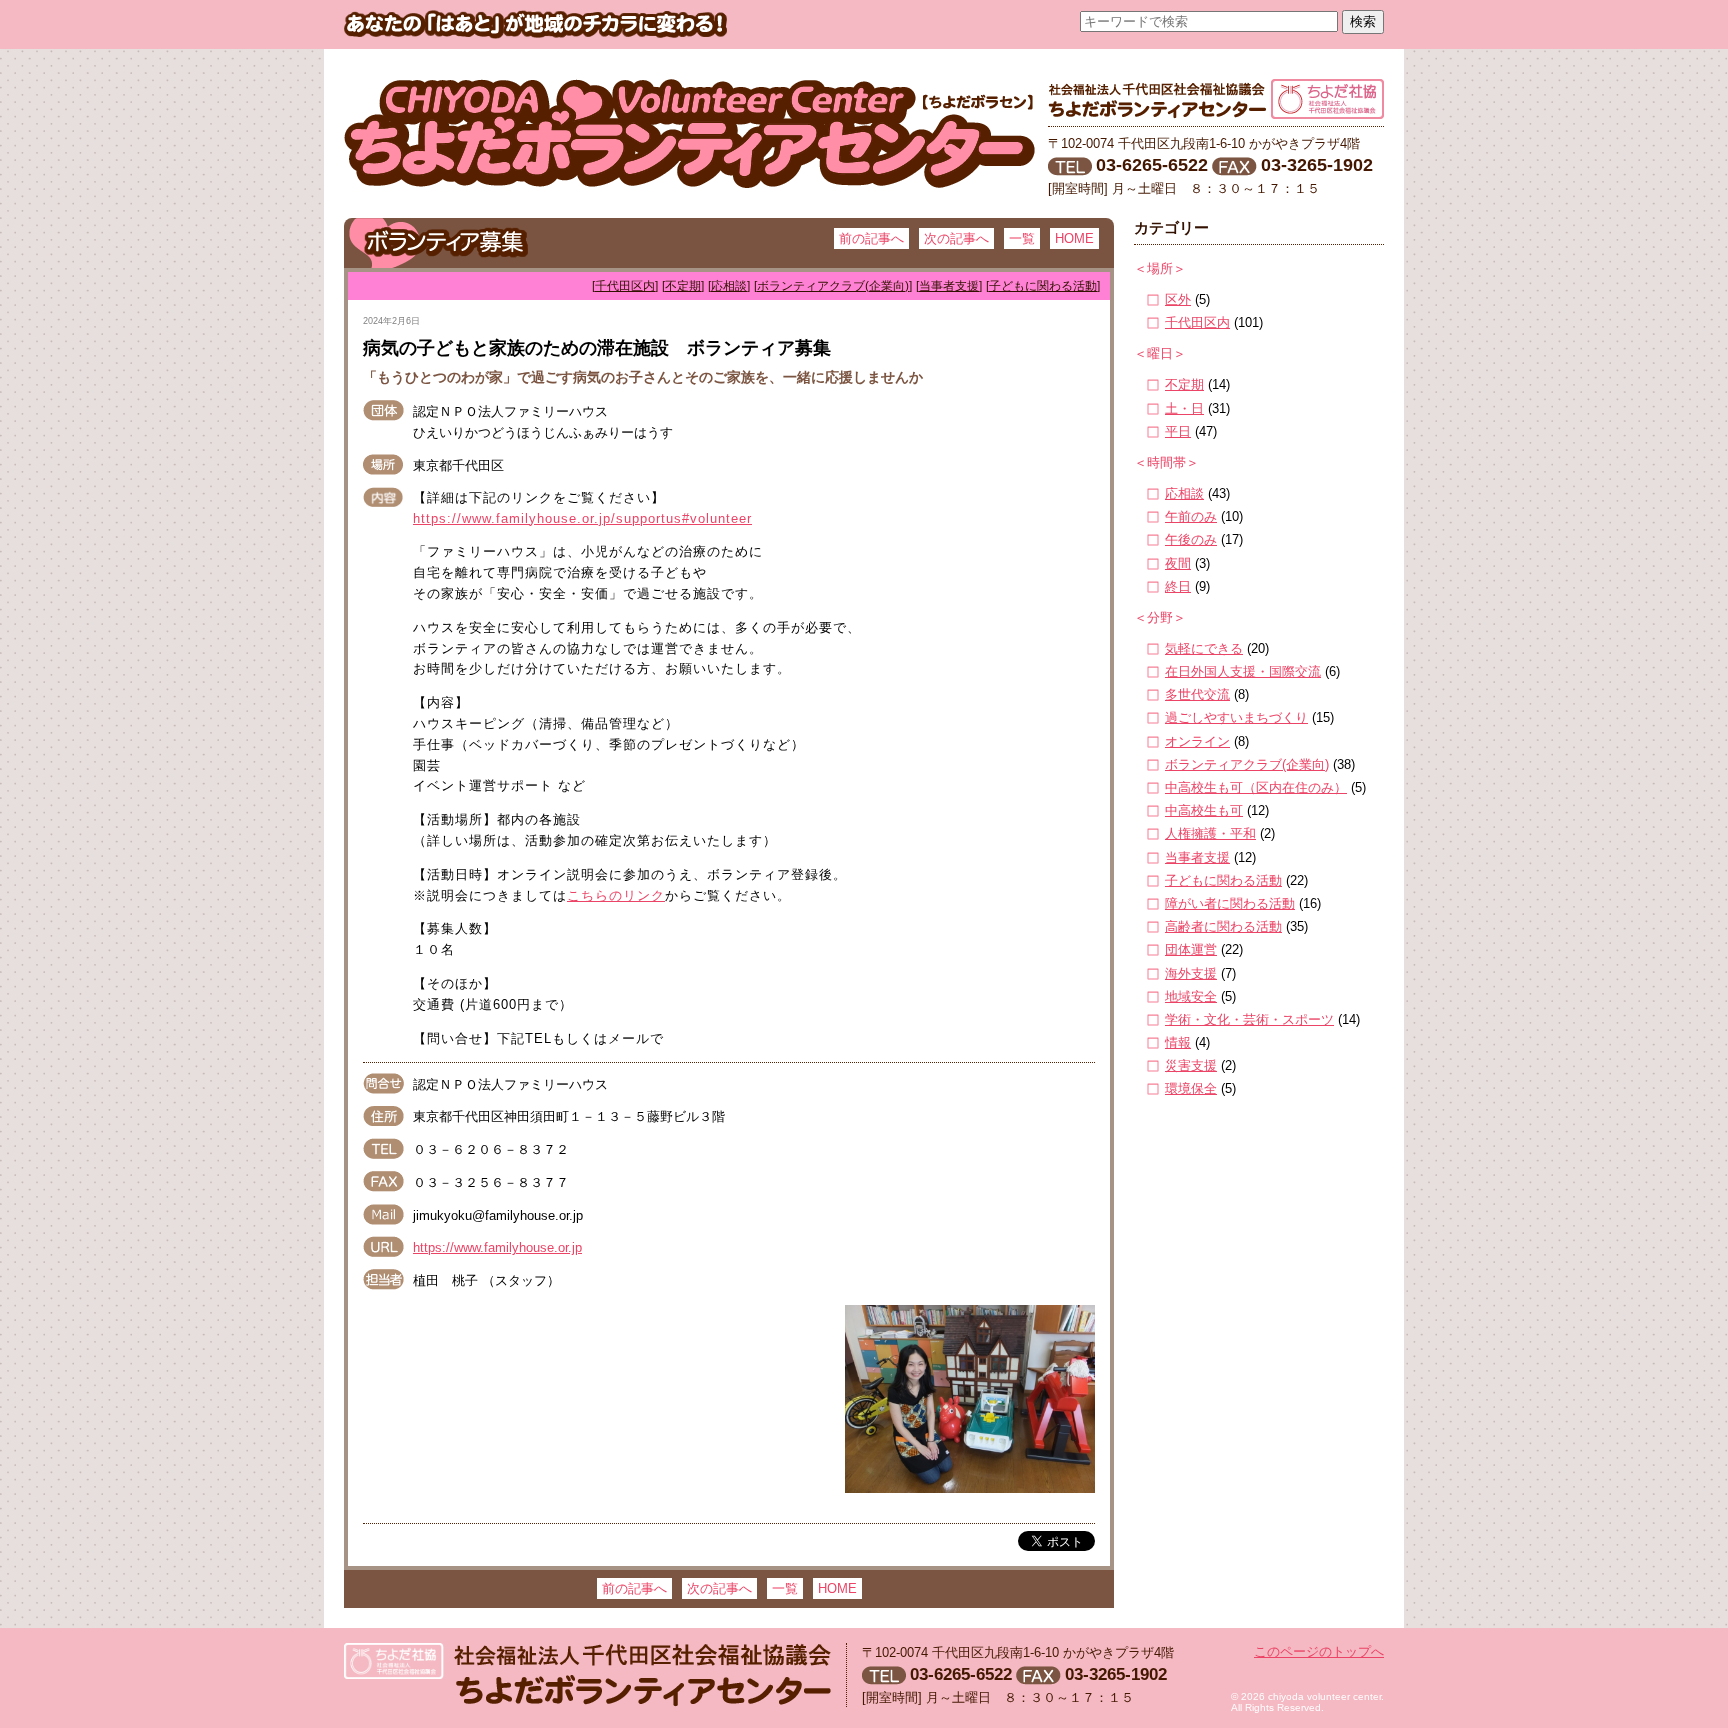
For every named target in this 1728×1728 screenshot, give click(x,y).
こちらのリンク (616, 895)
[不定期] (683, 286)
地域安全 (1191, 996)
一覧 (1022, 238)
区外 (1178, 299)
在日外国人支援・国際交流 (1243, 671)
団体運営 (1191, 949)
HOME (1074, 238)
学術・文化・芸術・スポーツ (1249, 1019)
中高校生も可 (1204, 810)
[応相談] (729, 286)
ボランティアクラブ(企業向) (1247, 764)
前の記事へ (871, 238)
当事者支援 (1197, 857)
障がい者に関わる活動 (1230, 903)
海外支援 (1191, 973)
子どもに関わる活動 (1223, 880)
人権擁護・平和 (1210, 833)
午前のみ (1191, 516)
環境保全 (1191, 1088)
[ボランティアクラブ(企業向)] (833, 286)
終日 (1178, 586)
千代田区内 (1197, 322)
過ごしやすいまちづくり (1236, 717)
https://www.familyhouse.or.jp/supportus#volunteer (582, 518)
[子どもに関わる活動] (1043, 286)
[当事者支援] (949, 286)
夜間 (1178, 563)
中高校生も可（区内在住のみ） (1256, 787)
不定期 (1184, 384)
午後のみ (1191, 539)
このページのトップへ (1319, 1651)
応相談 (1184, 493)
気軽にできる (1204, 648)
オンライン (1197, 741)
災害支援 (1191, 1065)
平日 (1178, 431)
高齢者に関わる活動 (1223, 926)
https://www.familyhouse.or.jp (497, 1247)
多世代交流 (1197, 694)
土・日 (1184, 408)
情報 (1178, 1042)
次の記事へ (956, 238)
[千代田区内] (625, 286)
